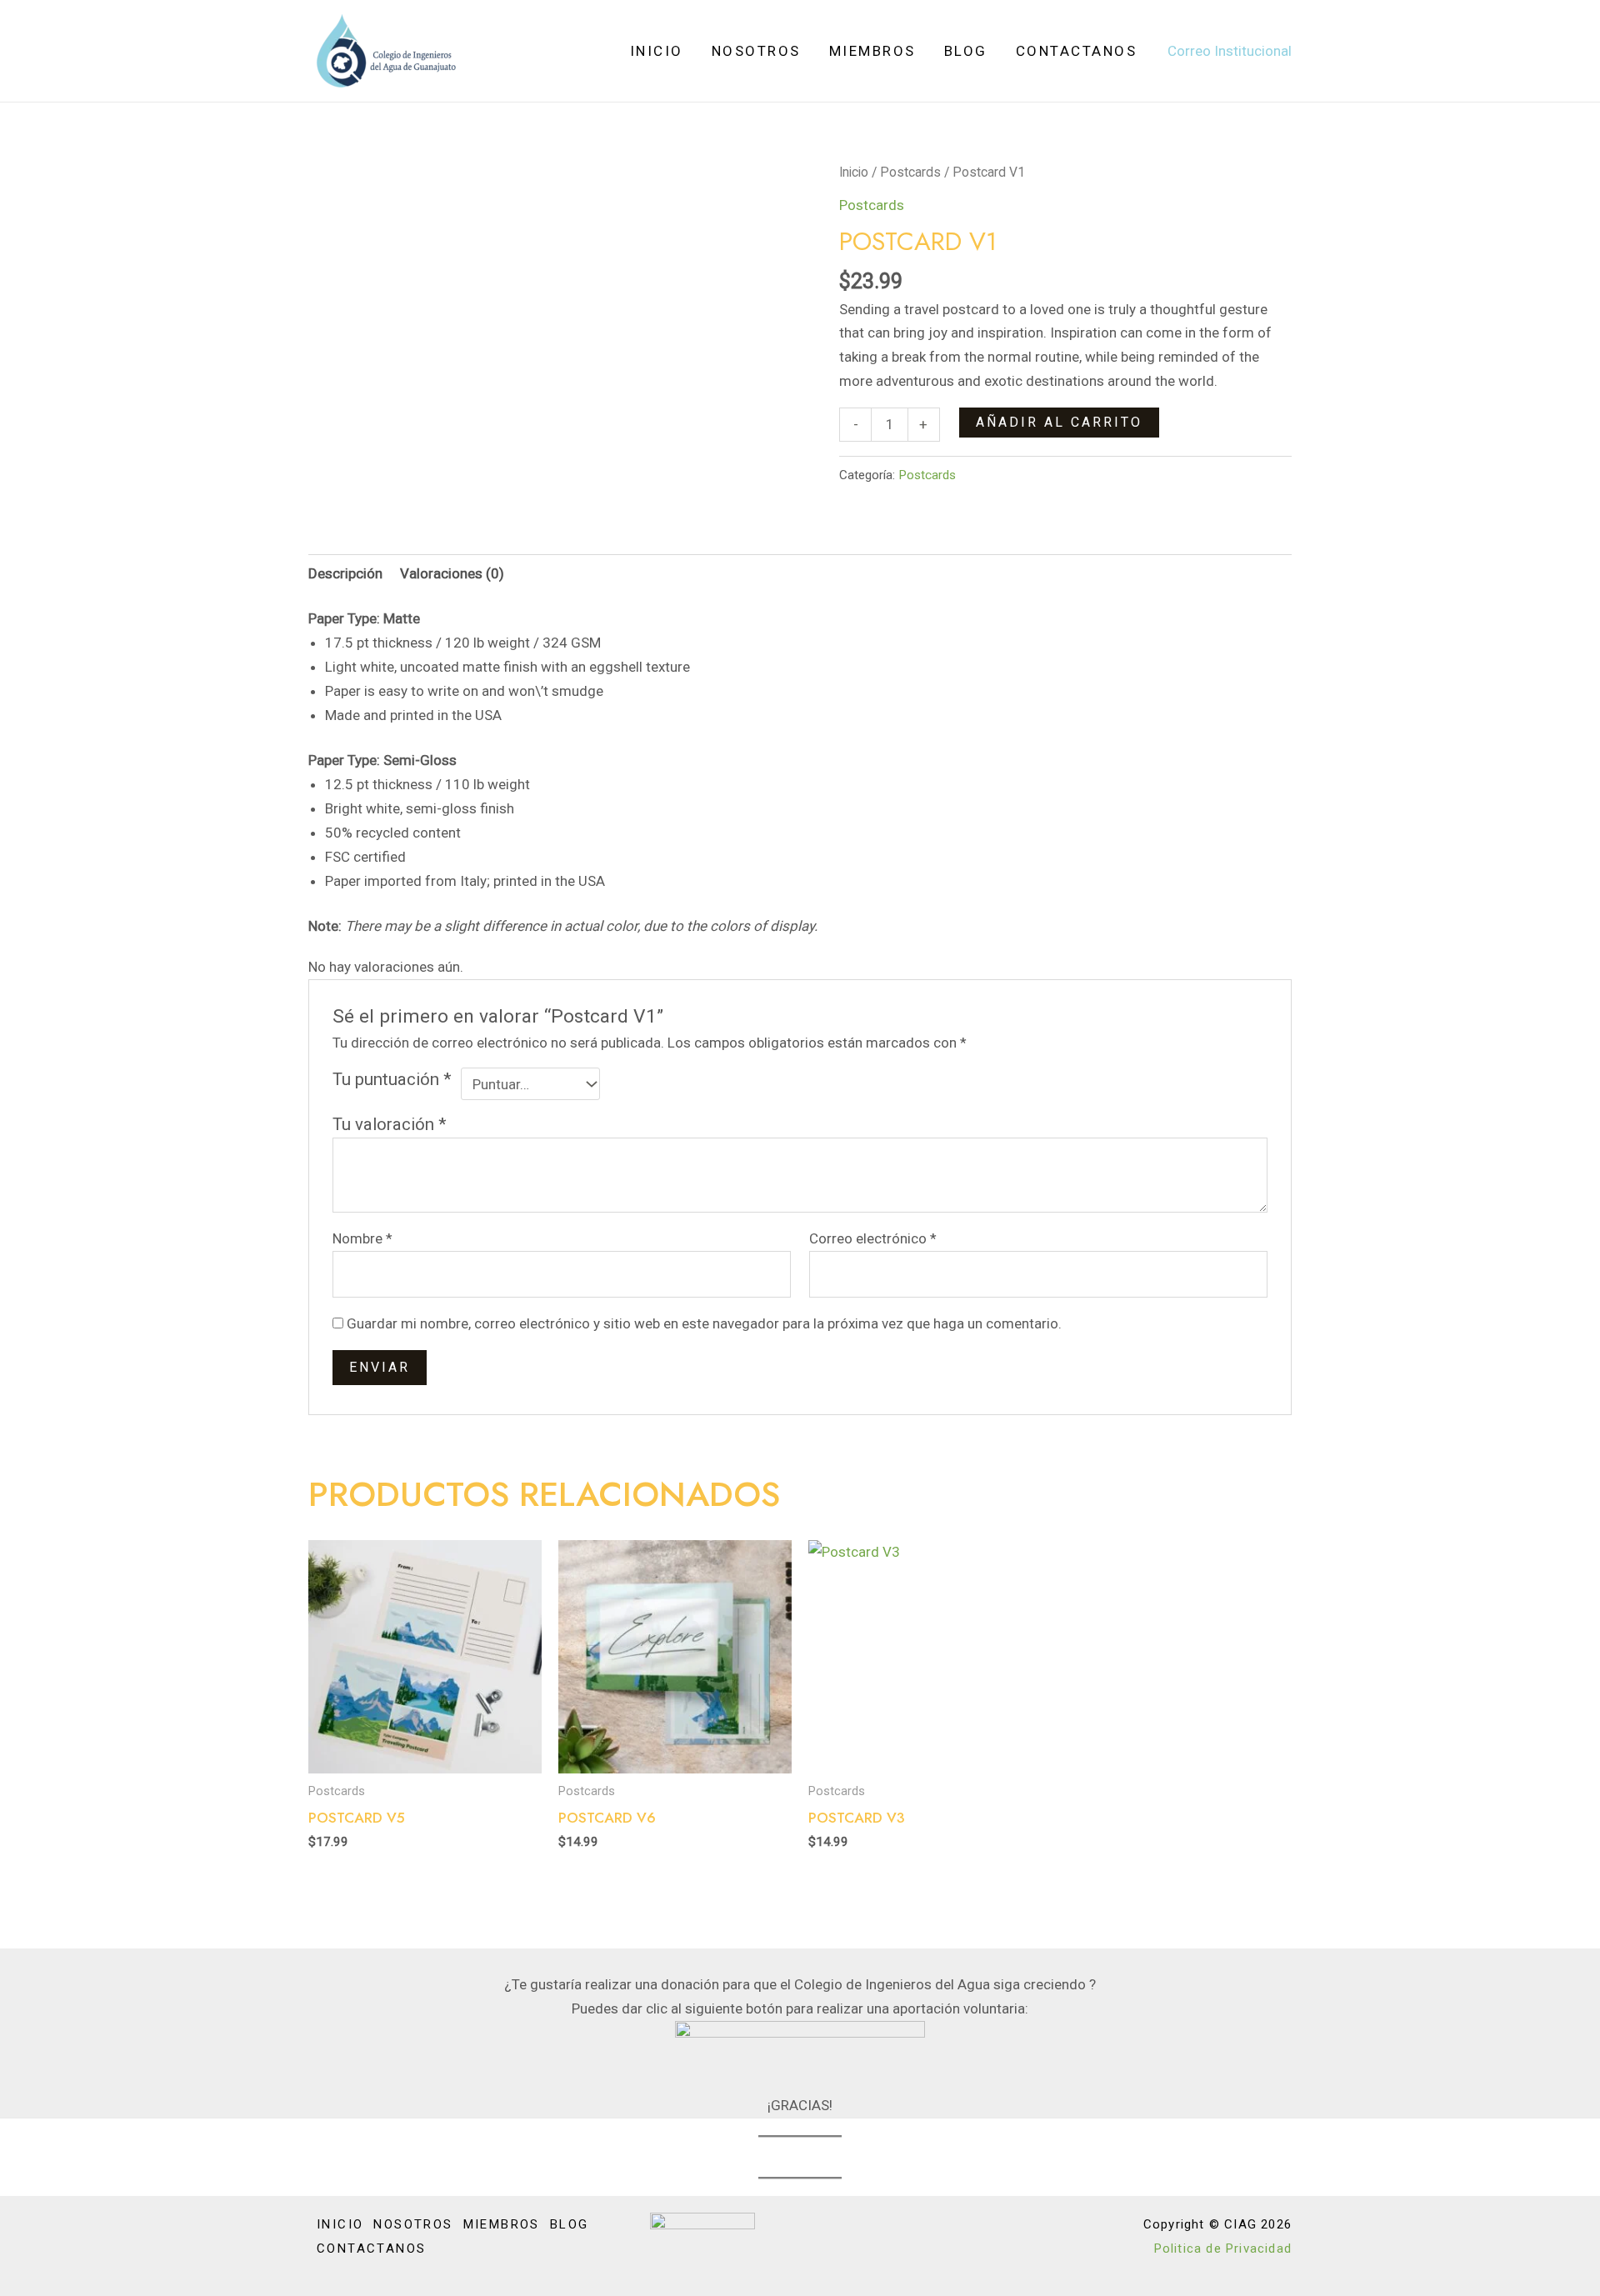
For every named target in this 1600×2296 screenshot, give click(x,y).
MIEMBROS (872, 51)
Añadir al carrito (1059, 422)
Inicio (854, 172)
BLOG (966, 51)
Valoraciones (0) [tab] (452, 573)
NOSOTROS (756, 51)
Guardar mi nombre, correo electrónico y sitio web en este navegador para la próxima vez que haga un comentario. (704, 1323)
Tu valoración (390, 1124)
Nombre (362, 1238)
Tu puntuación (392, 1079)
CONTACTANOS (1077, 51)
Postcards (910, 172)
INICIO (657, 51)
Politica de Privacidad (1223, 2248)
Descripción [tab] (345, 573)
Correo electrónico (873, 1238)
